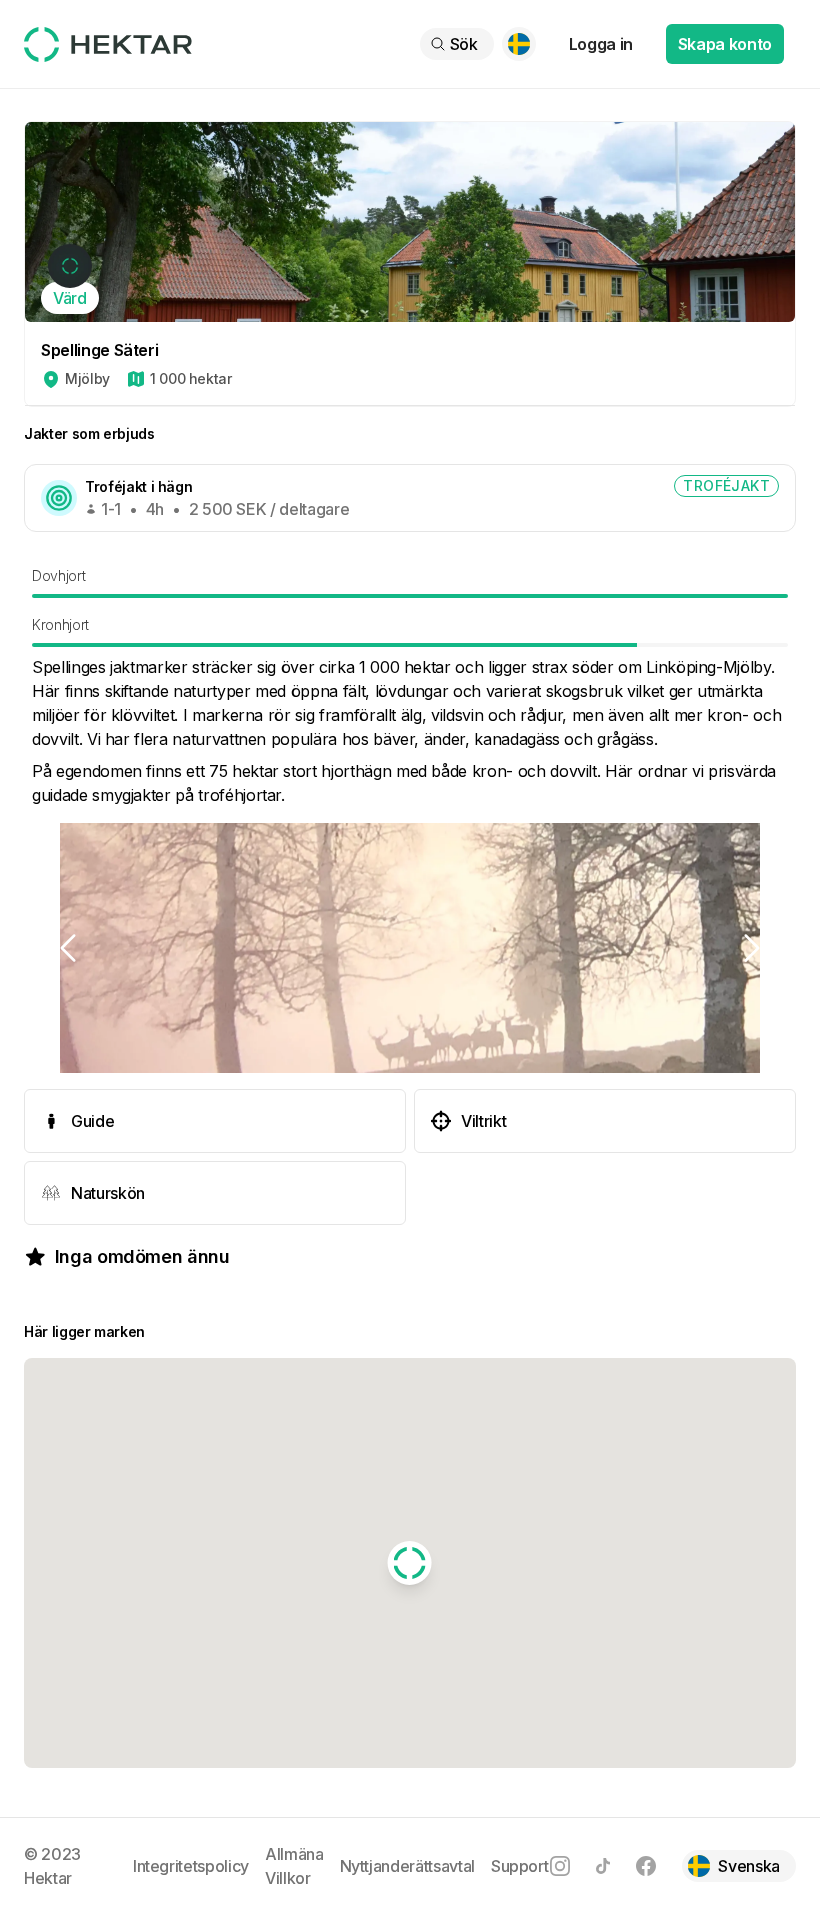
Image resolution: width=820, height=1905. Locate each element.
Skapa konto (725, 44)
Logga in (601, 44)
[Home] (108, 44)
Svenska (749, 1866)
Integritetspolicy (191, 1866)
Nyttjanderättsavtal (407, 1866)
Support (520, 1866)
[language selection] (519, 44)
